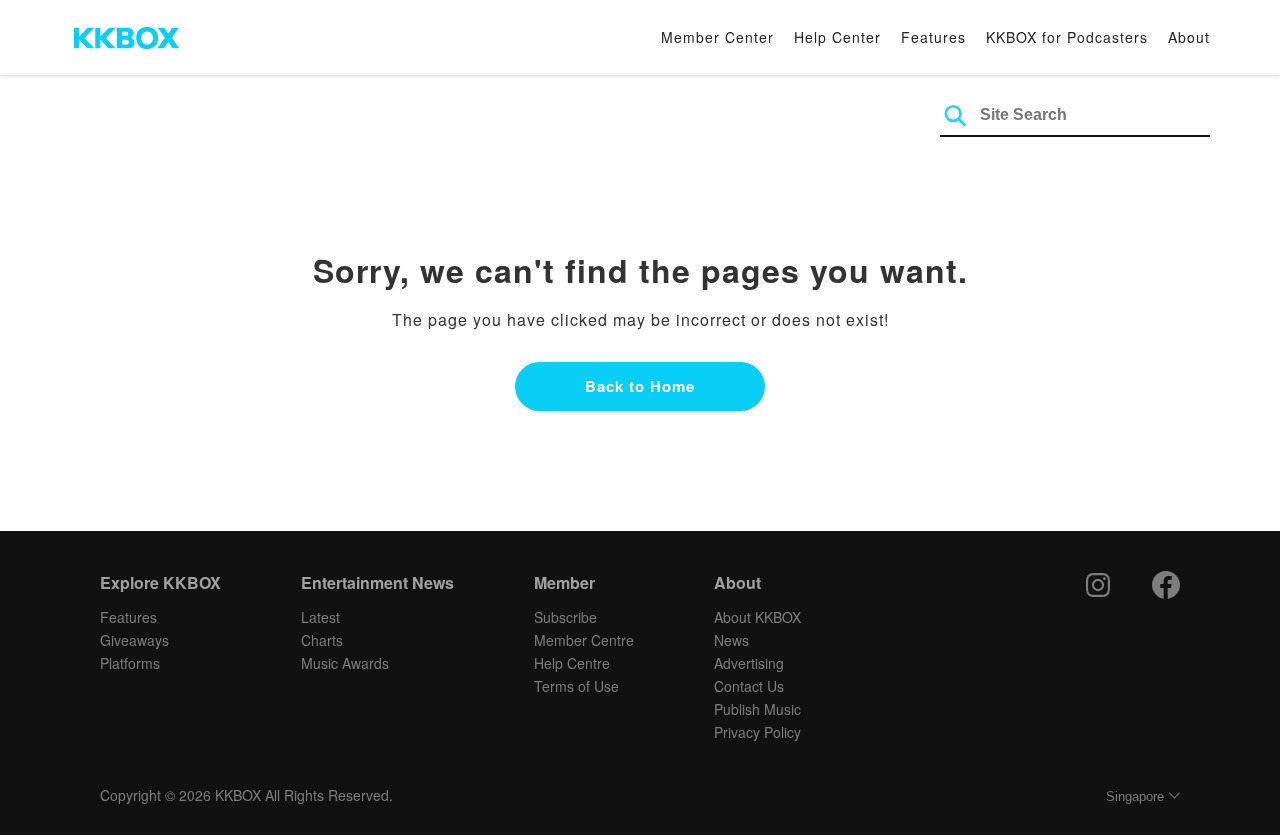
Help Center (837, 37)
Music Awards (345, 663)
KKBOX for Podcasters (1067, 37)
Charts (322, 640)
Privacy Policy (757, 732)
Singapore (1135, 796)
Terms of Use (576, 686)
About (1189, 37)
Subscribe (565, 617)
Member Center (717, 37)
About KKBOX (757, 617)
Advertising (749, 663)
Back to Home (640, 386)
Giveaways (134, 640)
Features (933, 37)
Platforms (130, 663)
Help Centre (572, 663)
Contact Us (749, 686)
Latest (320, 617)
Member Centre (584, 640)
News (731, 640)
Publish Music (757, 709)
